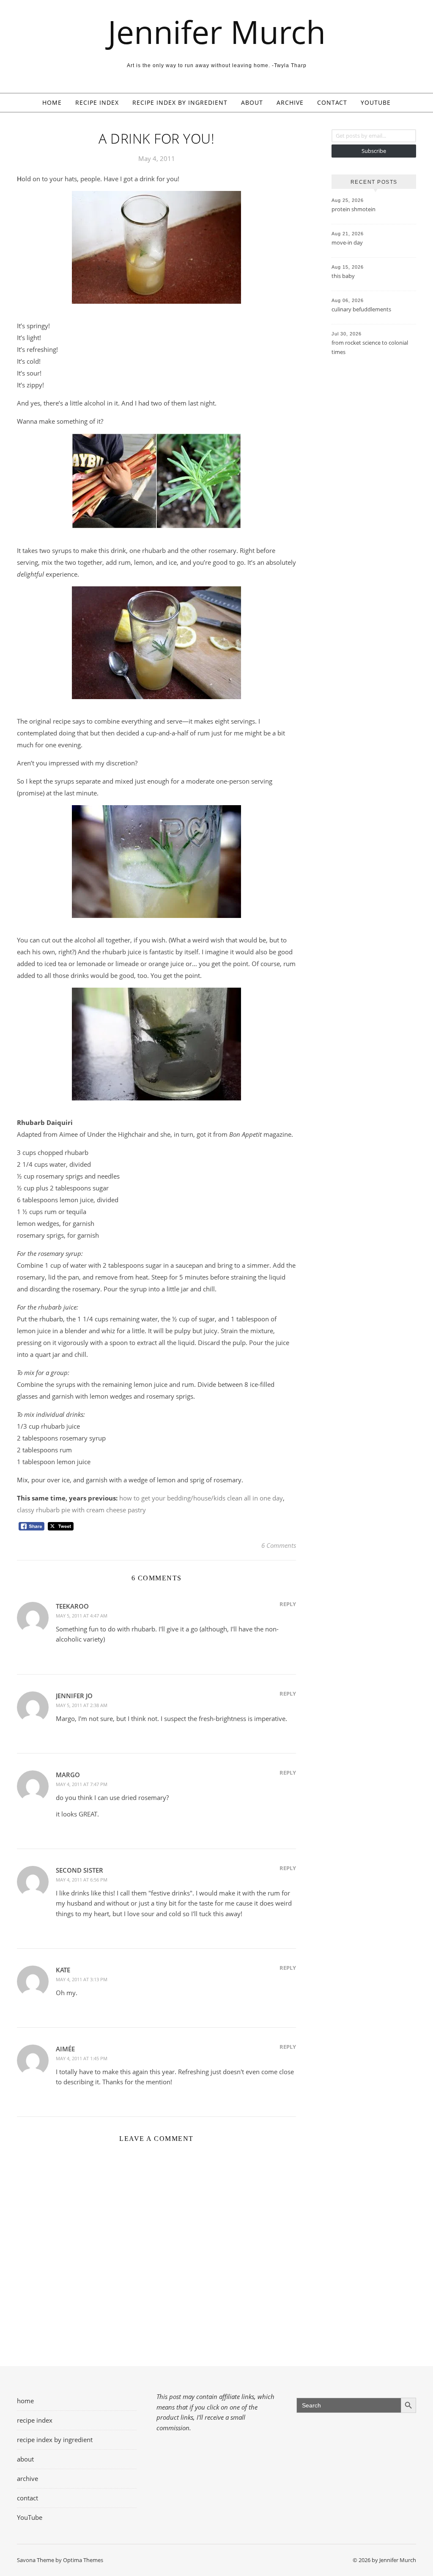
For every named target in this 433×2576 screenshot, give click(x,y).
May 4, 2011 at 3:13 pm (82, 1979)
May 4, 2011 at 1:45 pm (82, 2058)
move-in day (347, 242)
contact (332, 102)
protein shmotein (354, 209)
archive (290, 102)
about (252, 102)
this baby (343, 276)
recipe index (97, 102)
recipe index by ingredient (180, 102)
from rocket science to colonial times (370, 347)
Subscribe (374, 151)
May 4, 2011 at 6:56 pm (82, 1880)
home (52, 102)
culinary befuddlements (361, 309)
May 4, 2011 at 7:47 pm (82, 1784)
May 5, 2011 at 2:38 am (82, 1705)
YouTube (376, 102)
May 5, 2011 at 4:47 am (82, 1616)
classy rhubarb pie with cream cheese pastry (81, 1510)
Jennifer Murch (217, 32)
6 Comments (279, 1545)
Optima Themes (83, 2560)
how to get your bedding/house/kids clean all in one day (201, 1498)
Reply (288, 1604)
